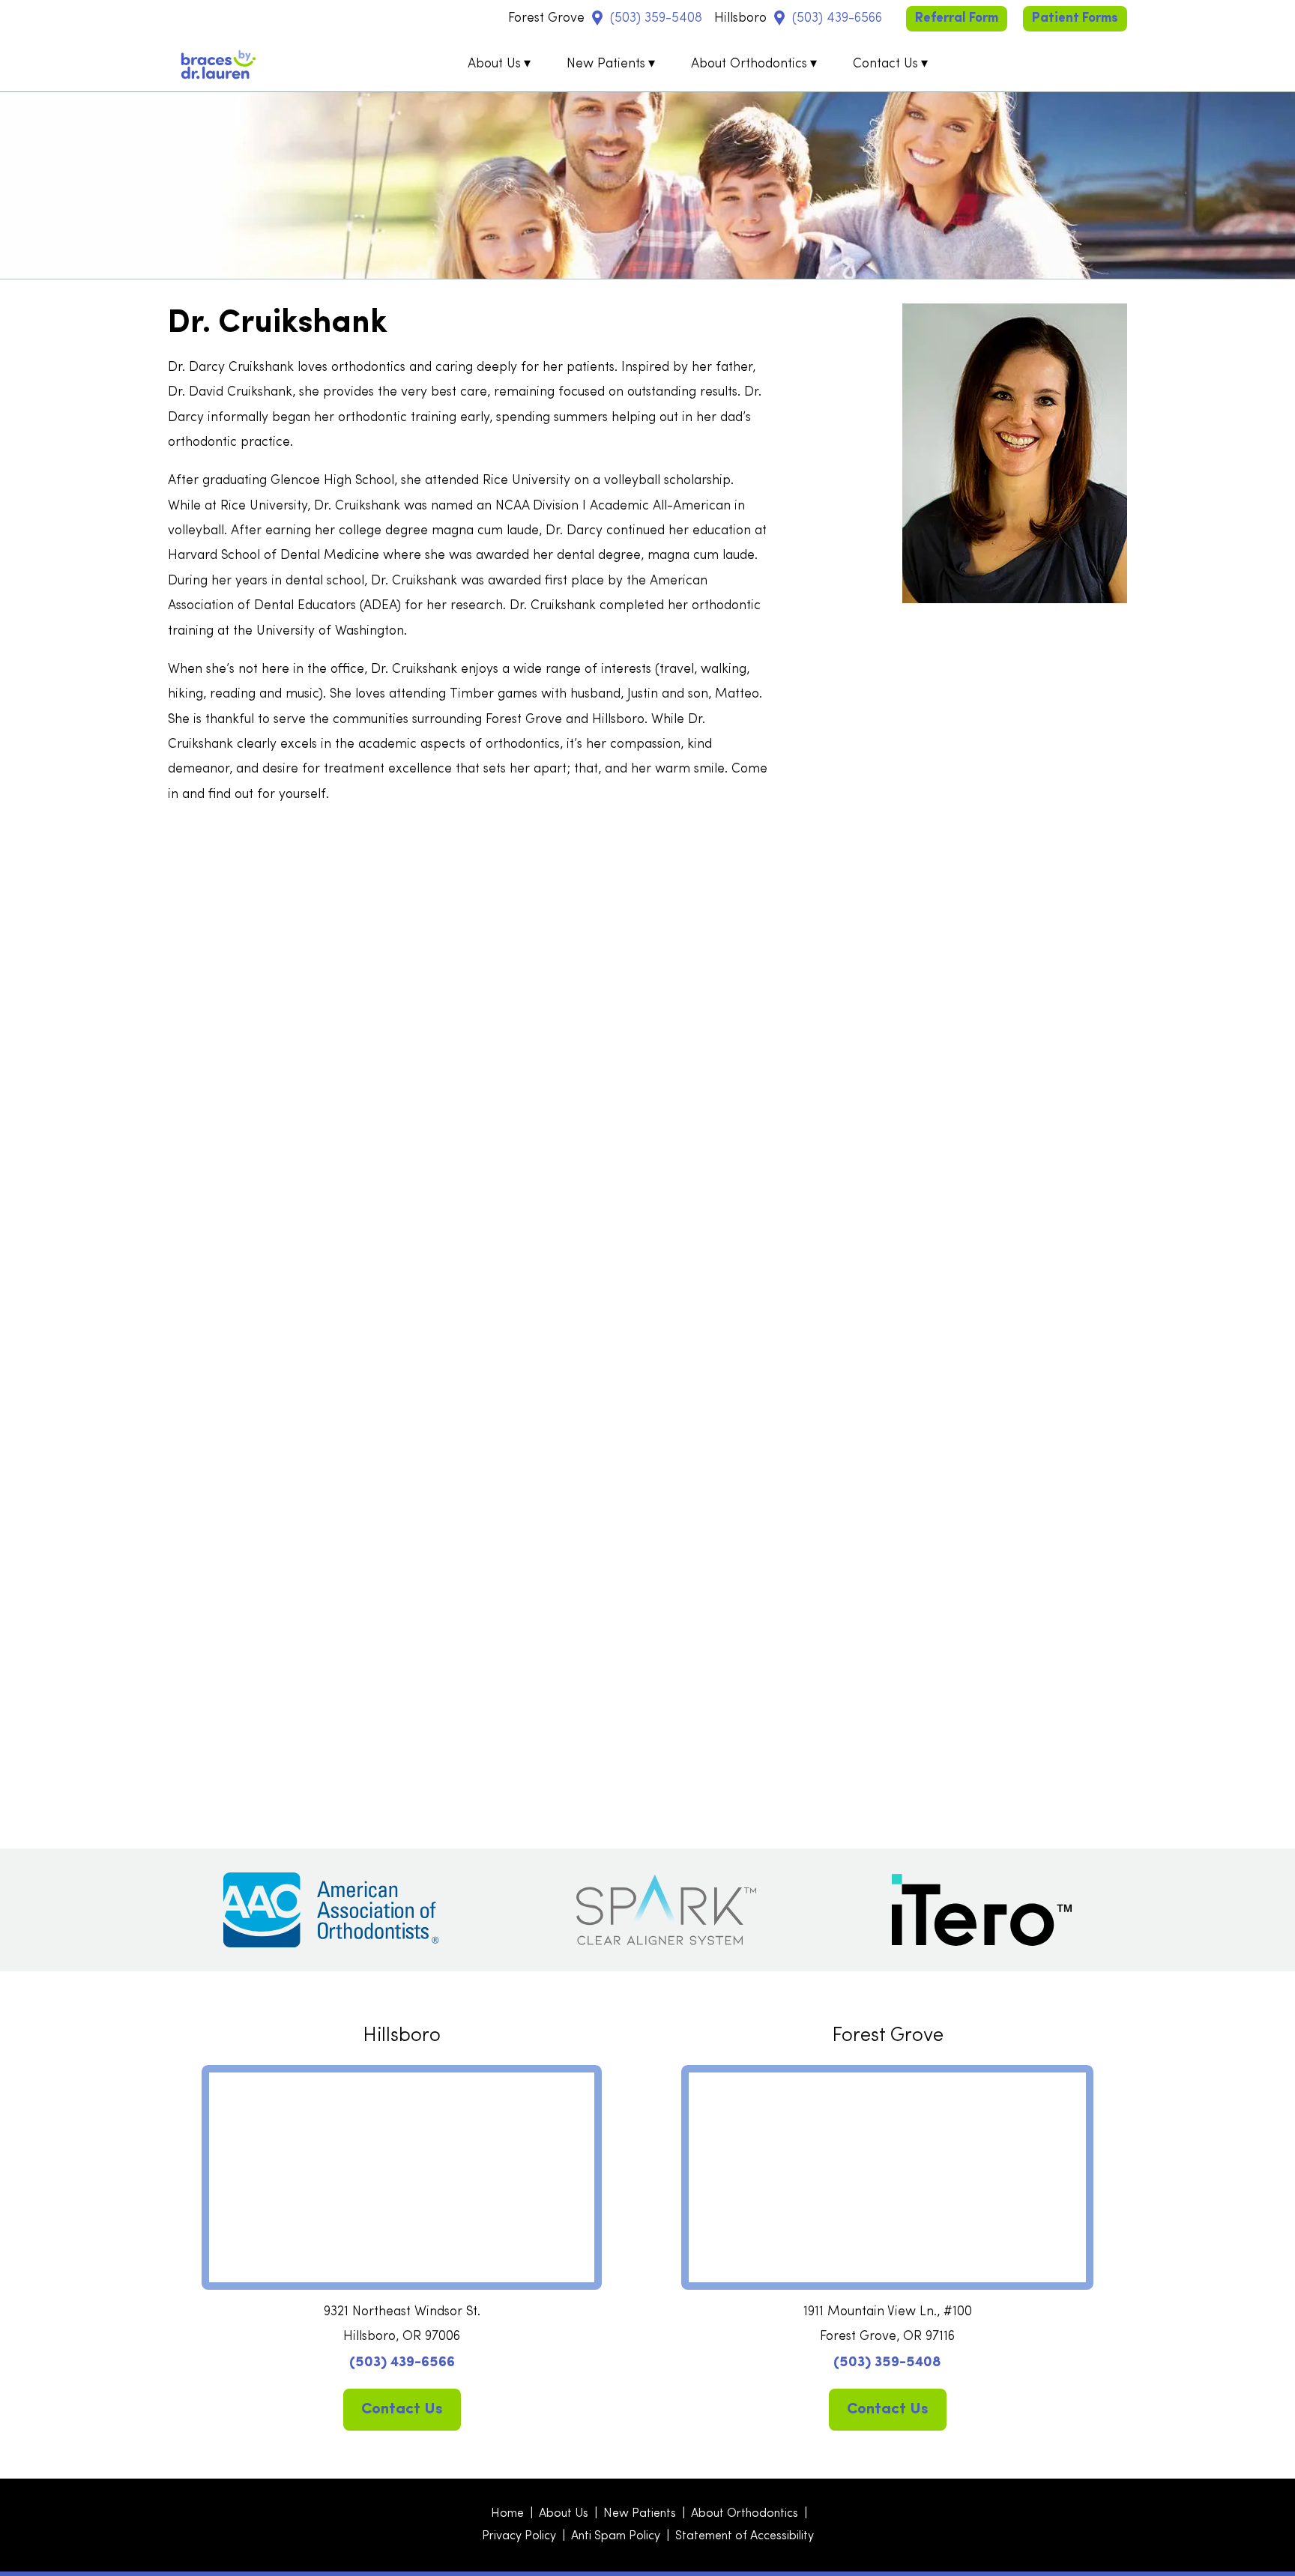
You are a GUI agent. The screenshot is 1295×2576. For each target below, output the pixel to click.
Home (507, 2514)
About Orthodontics (749, 64)
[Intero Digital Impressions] (982, 1910)
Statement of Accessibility (745, 2536)
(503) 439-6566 (837, 18)
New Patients (606, 64)
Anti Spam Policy (616, 2536)
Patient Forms (1075, 18)
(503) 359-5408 (656, 18)
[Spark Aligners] (666, 1910)
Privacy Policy (519, 2536)
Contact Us (885, 64)
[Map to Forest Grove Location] (597, 18)
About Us (494, 64)
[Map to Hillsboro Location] (779, 18)
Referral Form (957, 18)
